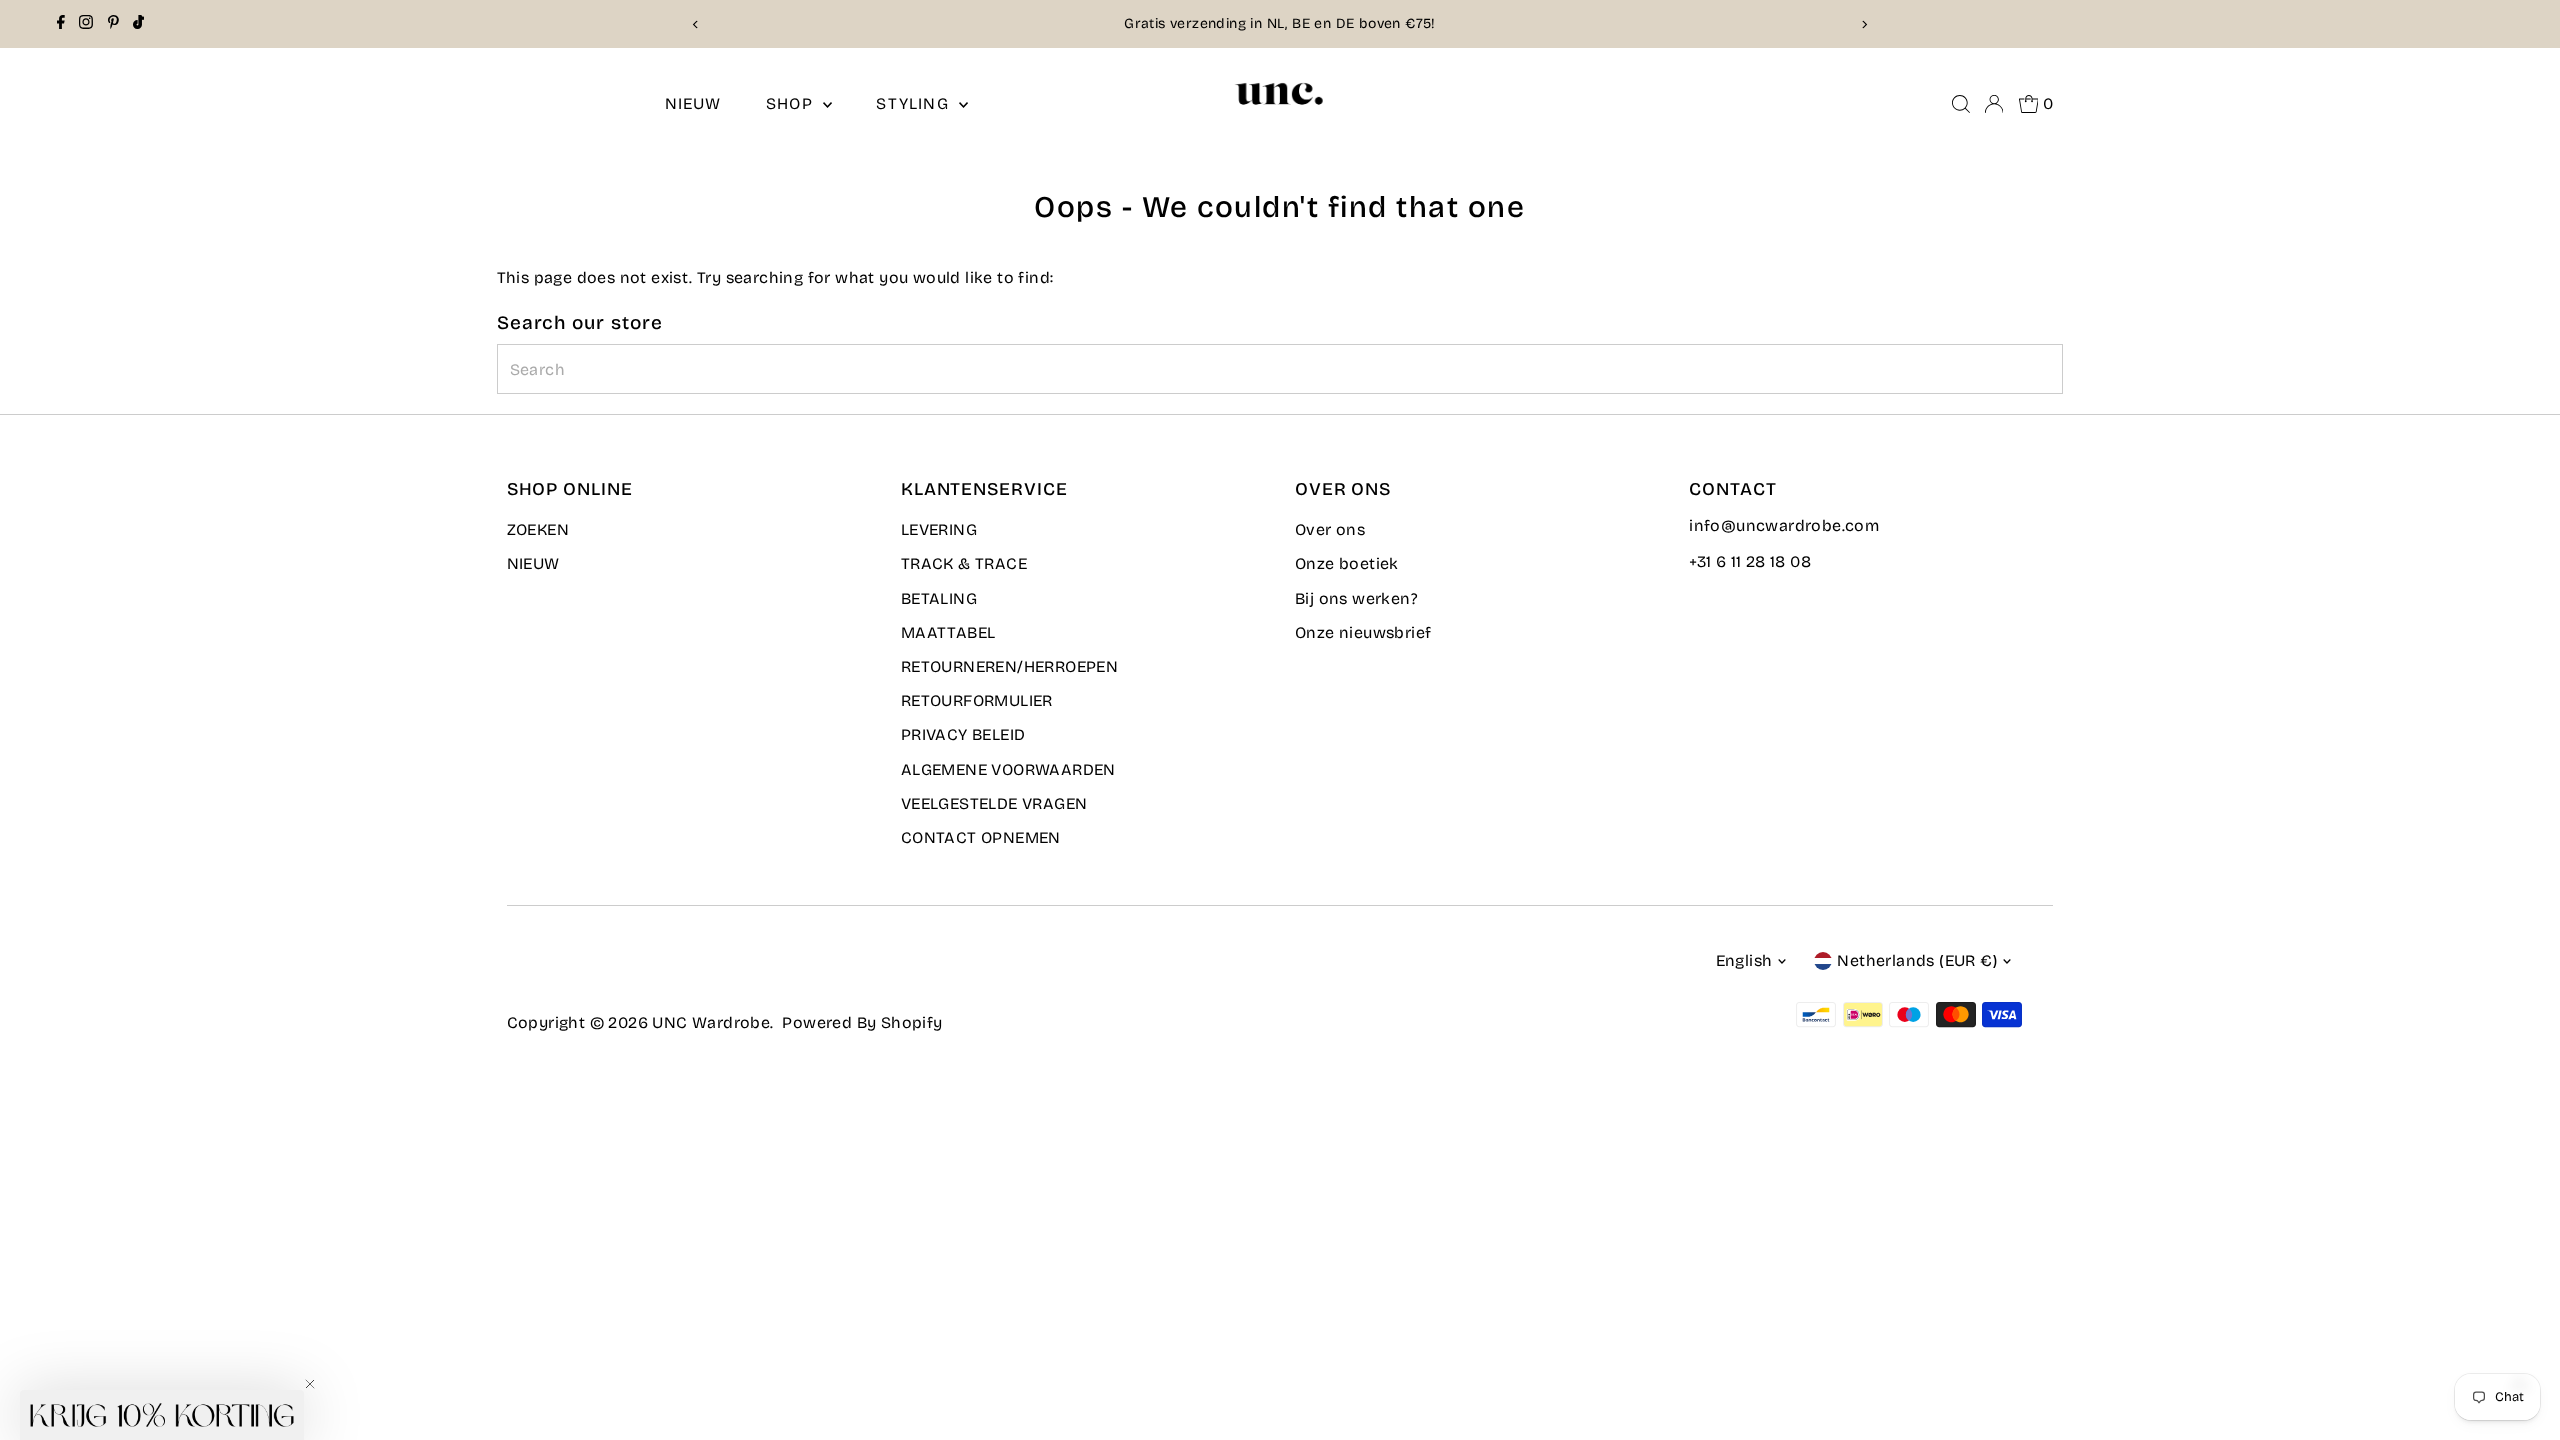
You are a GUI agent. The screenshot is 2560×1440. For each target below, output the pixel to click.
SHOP (792, 103)
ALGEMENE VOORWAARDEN (1008, 769)
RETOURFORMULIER (977, 700)
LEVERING (939, 529)
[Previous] (696, 24)
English (1744, 960)
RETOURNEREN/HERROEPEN (1009, 666)
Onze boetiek (1347, 563)
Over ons (1330, 529)
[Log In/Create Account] (1994, 104)
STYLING (915, 103)
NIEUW (693, 103)
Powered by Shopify (862, 1022)
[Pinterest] (113, 24)
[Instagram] (86, 24)
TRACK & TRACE (964, 563)
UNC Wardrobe (711, 1022)
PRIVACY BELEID (963, 734)
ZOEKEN (538, 529)
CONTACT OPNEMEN (981, 837)
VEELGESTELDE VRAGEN (994, 803)
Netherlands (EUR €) (1917, 960)
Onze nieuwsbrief (1363, 632)
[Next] (1863, 24)
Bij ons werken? (1356, 598)
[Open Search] (1961, 104)
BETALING (939, 598)
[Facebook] (61, 24)
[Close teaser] (310, 1384)
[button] (162, 1415)
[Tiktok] (138, 24)
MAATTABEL (948, 632)
